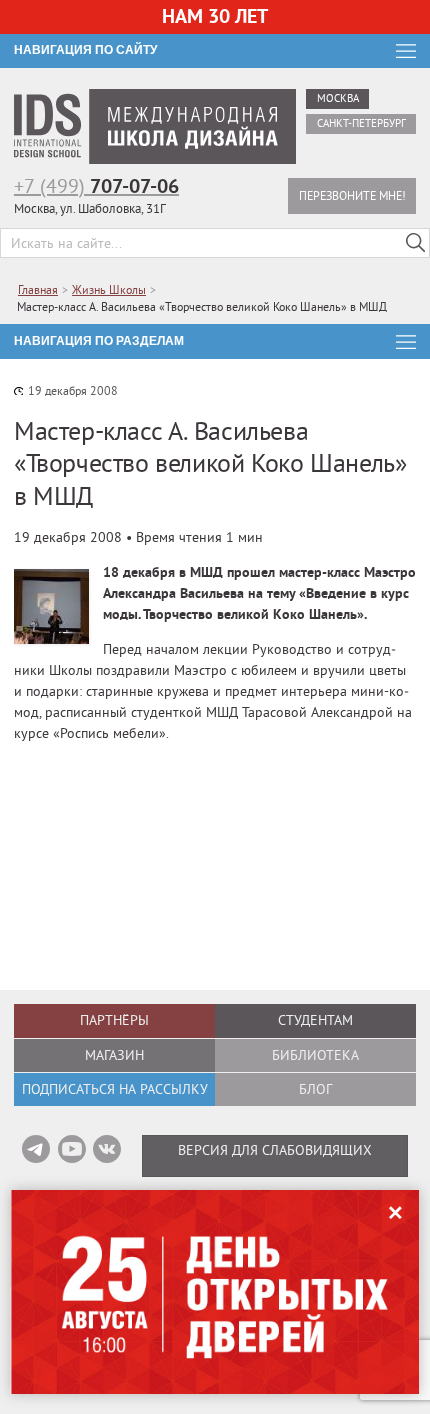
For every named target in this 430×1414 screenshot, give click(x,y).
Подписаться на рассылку (115, 1089)
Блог (315, 1089)
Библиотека (315, 1055)
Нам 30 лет (215, 16)
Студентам (315, 1020)
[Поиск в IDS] (415, 243)
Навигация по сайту (85, 50)
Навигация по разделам (99, 341)
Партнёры (114, 1020)
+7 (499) (96, 185)
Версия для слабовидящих (275, 1150)
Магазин (114, 1055)
